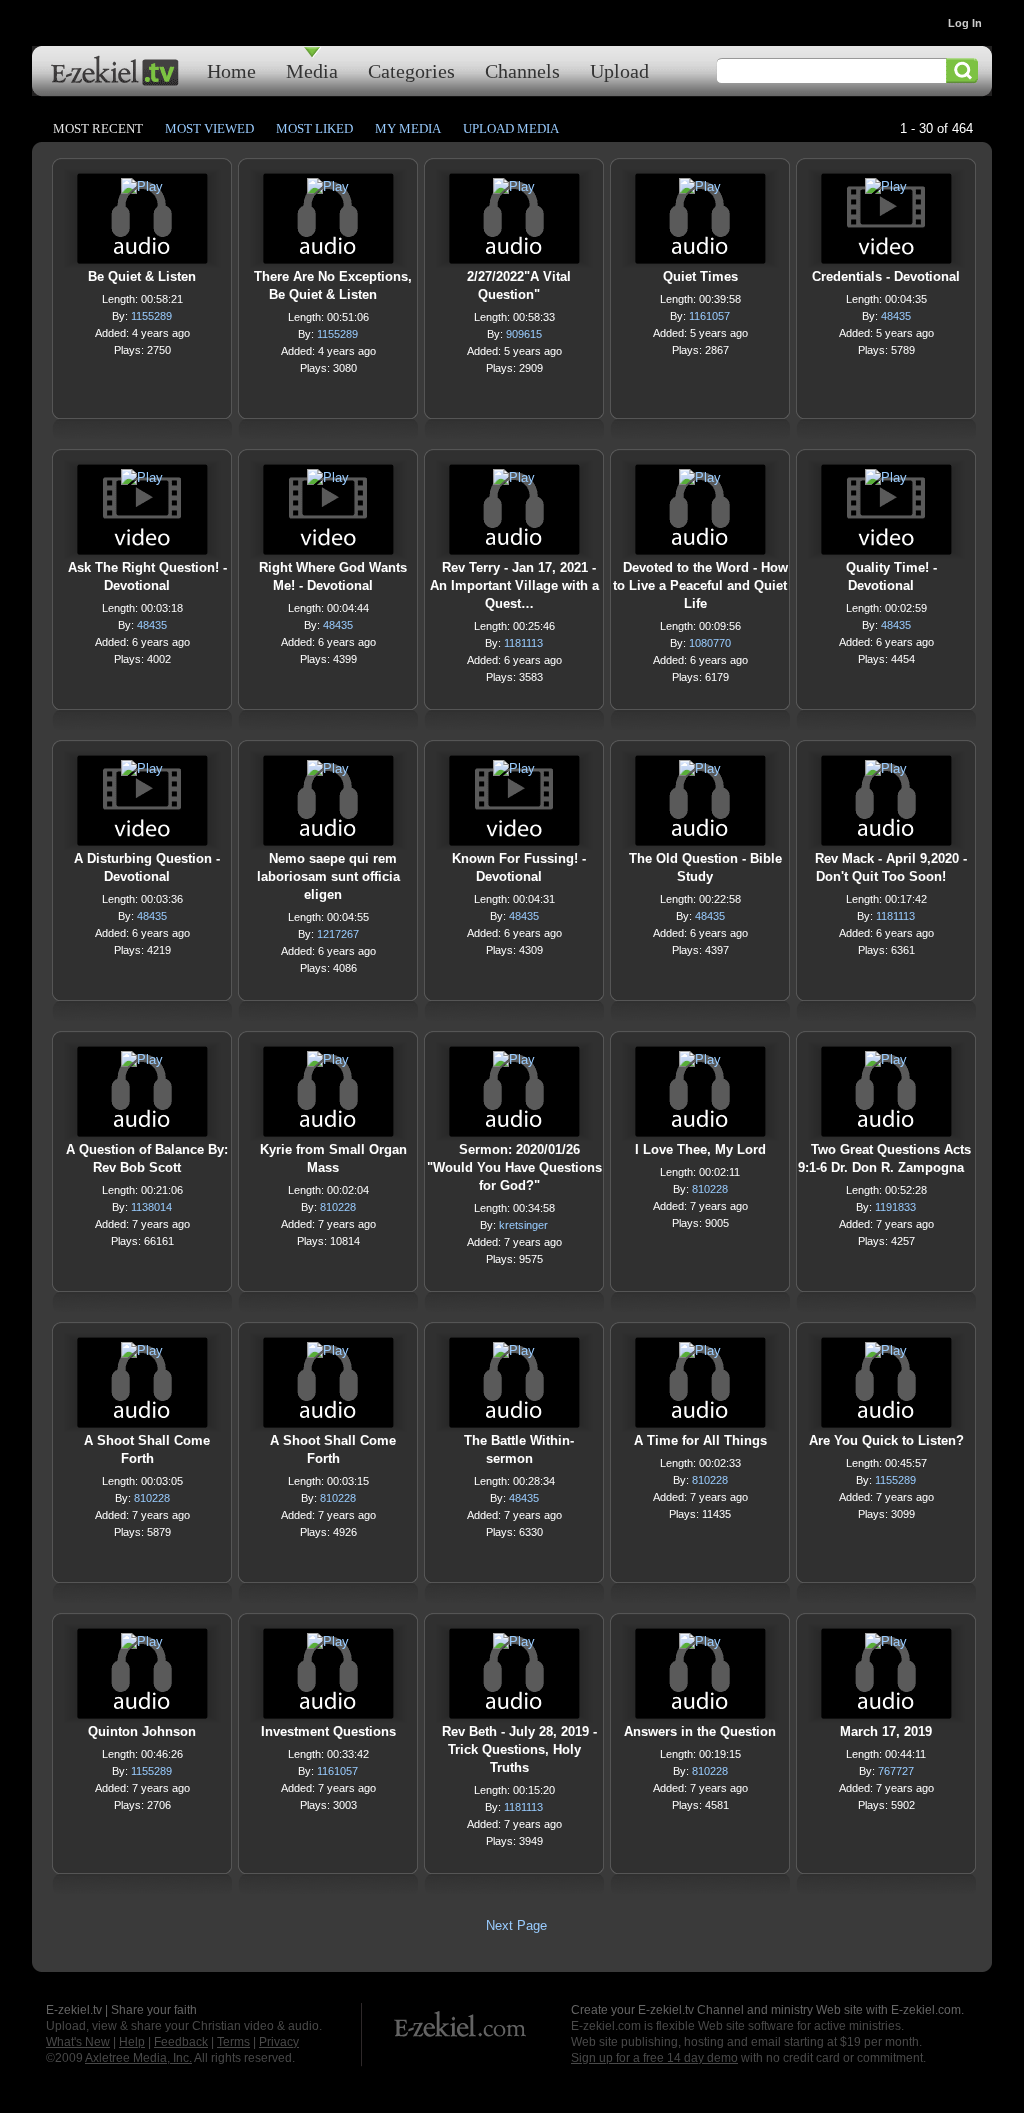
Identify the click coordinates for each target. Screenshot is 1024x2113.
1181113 (523, 643)
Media (312, 70)
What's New (78, 2042)
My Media (408, 128)
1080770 (710, 643)
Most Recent (98, 128)
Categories (411, 70)
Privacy (279, 2042)
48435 (896, 316)
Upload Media (511, 128)
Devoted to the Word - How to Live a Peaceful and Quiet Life (700, 585)
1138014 (151, 1207)
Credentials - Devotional (886, 276)
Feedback (181, 2042)
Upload (619, 70)
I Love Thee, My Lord (700, 1149)
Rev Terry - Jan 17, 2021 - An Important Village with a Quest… (514, 585)
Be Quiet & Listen (142, 276)
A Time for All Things (700, 1440)
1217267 (338, 934)
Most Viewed (209, 128)
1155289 (151, 316)
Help (132, 2042)
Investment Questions (328, 1731)
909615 (524, 334)
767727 (896, 1771)
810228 (338, 1207)
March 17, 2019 (886, 1731)
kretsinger (523, 1225)
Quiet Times (700, 276)
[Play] (142, 191)
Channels (522, 70)
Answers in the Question (700, 1731)
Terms (233, 2042)
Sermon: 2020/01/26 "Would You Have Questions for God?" (514, 1167)
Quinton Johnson (142, 1731)
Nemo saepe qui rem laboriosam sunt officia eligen (328, 876)
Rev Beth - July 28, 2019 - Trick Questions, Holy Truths (519, 1749)
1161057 (709, 316)
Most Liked (314, 128)
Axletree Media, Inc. (138, 2058)
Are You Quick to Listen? (886, 1440)
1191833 (895, 1207)
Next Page (516, 1925)
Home (231, 70)
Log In (965, 23)
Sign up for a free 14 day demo (654, 2058)
